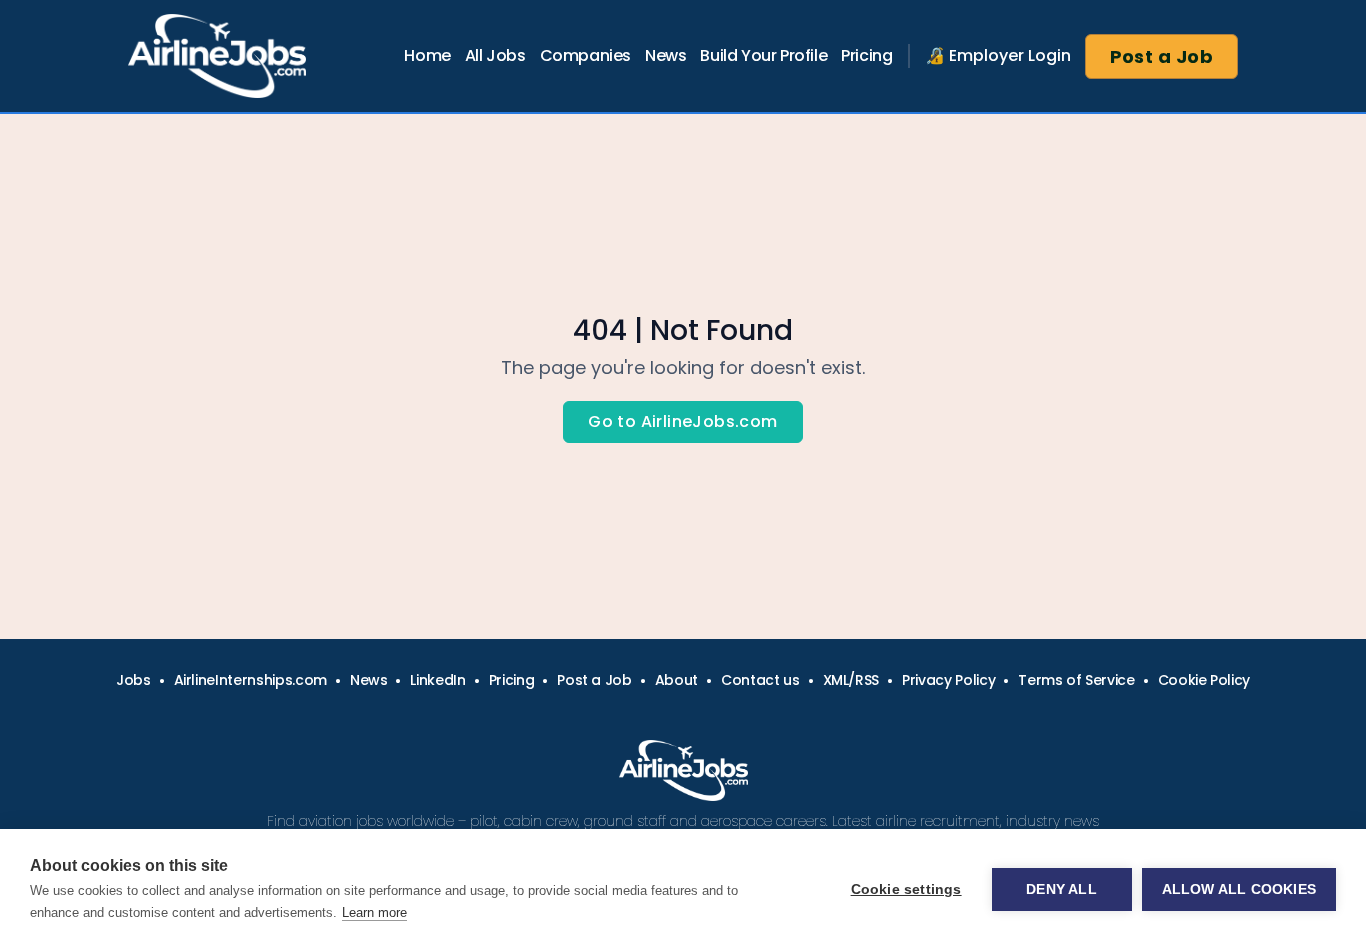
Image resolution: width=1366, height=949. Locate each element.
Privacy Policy (948, 680)
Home (427, 55)
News (665, 55)
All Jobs (495, 55)
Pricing (866, 55)
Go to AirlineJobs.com (682, 421)
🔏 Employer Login (998, 55)
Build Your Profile (763, 55)
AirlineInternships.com (250, 680)
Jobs (133, 680)
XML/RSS (851, 680)
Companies (585, 55)
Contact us (760, 680)
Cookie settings (906, 889)
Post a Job (1162, 56)
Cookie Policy (1204, 680)
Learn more (374, 912)
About (676, 680)
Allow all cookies (1239, 889)
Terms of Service (1076, 680)
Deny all (1061, 889)
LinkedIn (437, 680)
